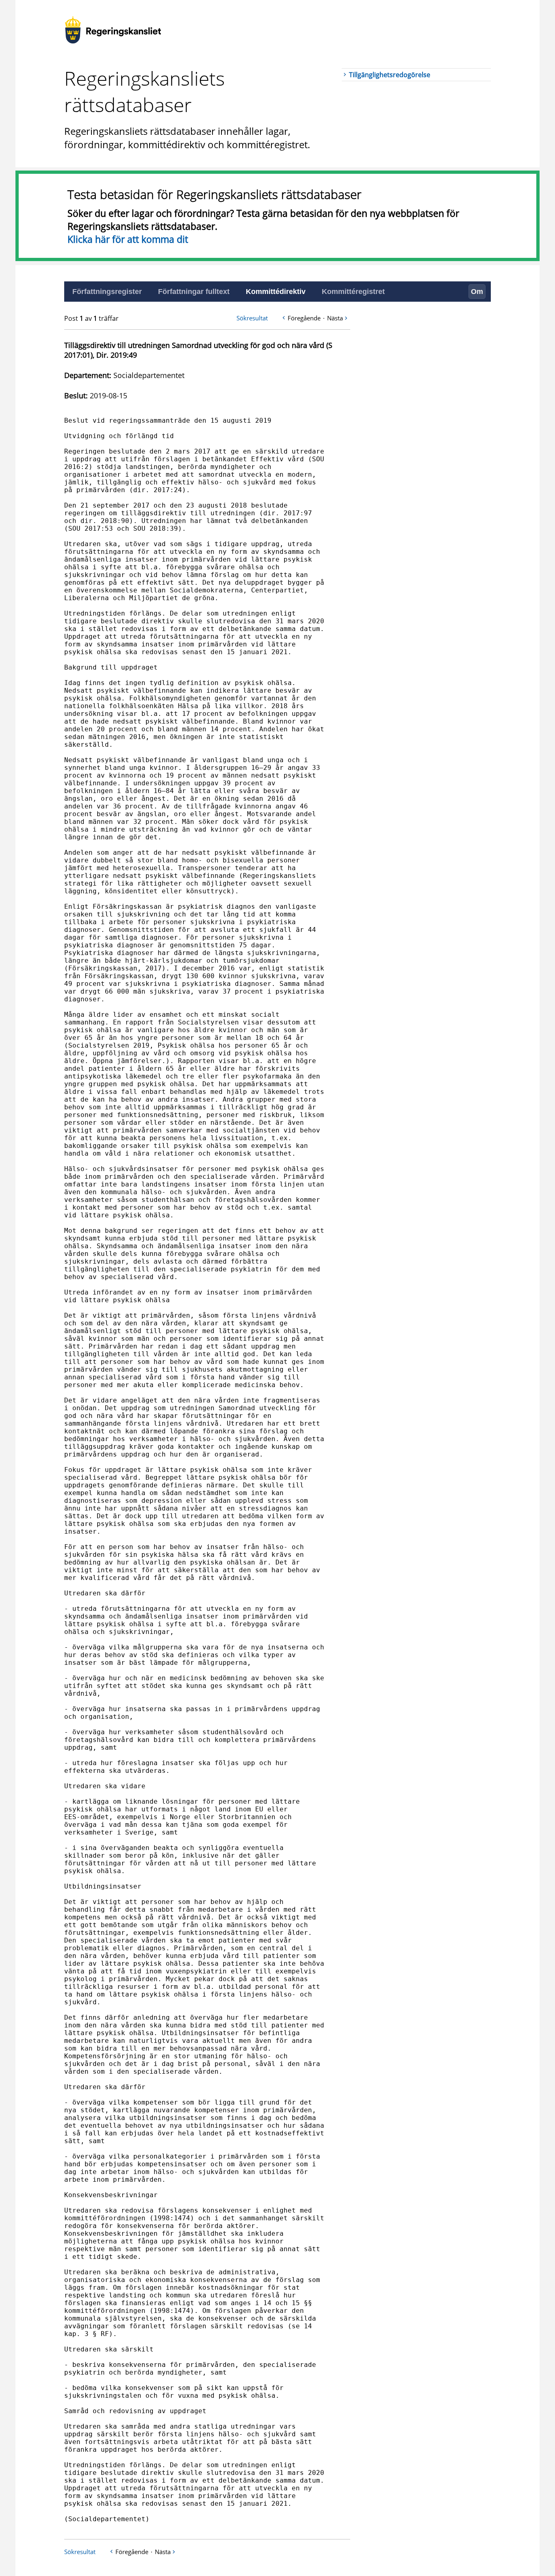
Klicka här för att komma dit (128, 239)
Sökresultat (252, 318)
